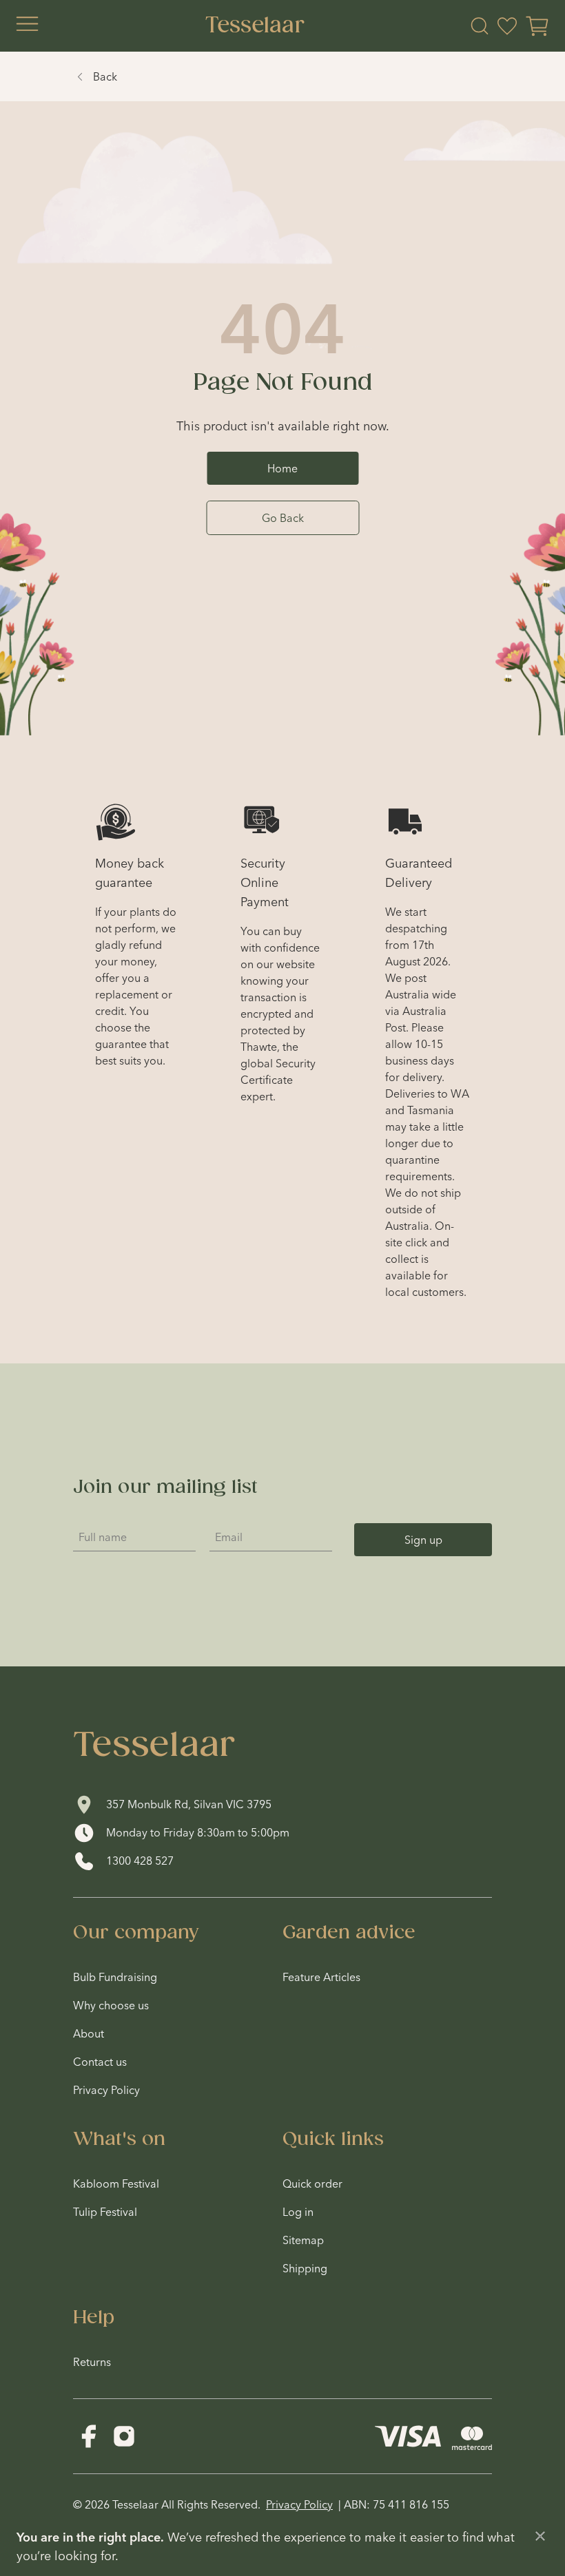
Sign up (423, 1540)
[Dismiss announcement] (540, 2536)
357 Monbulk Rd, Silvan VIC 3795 (189, 1804)
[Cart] (537, 26)
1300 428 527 (140, 1861)
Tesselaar (255, 26)
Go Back (283, 518)
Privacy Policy (299, 2504)
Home (282, 468)
